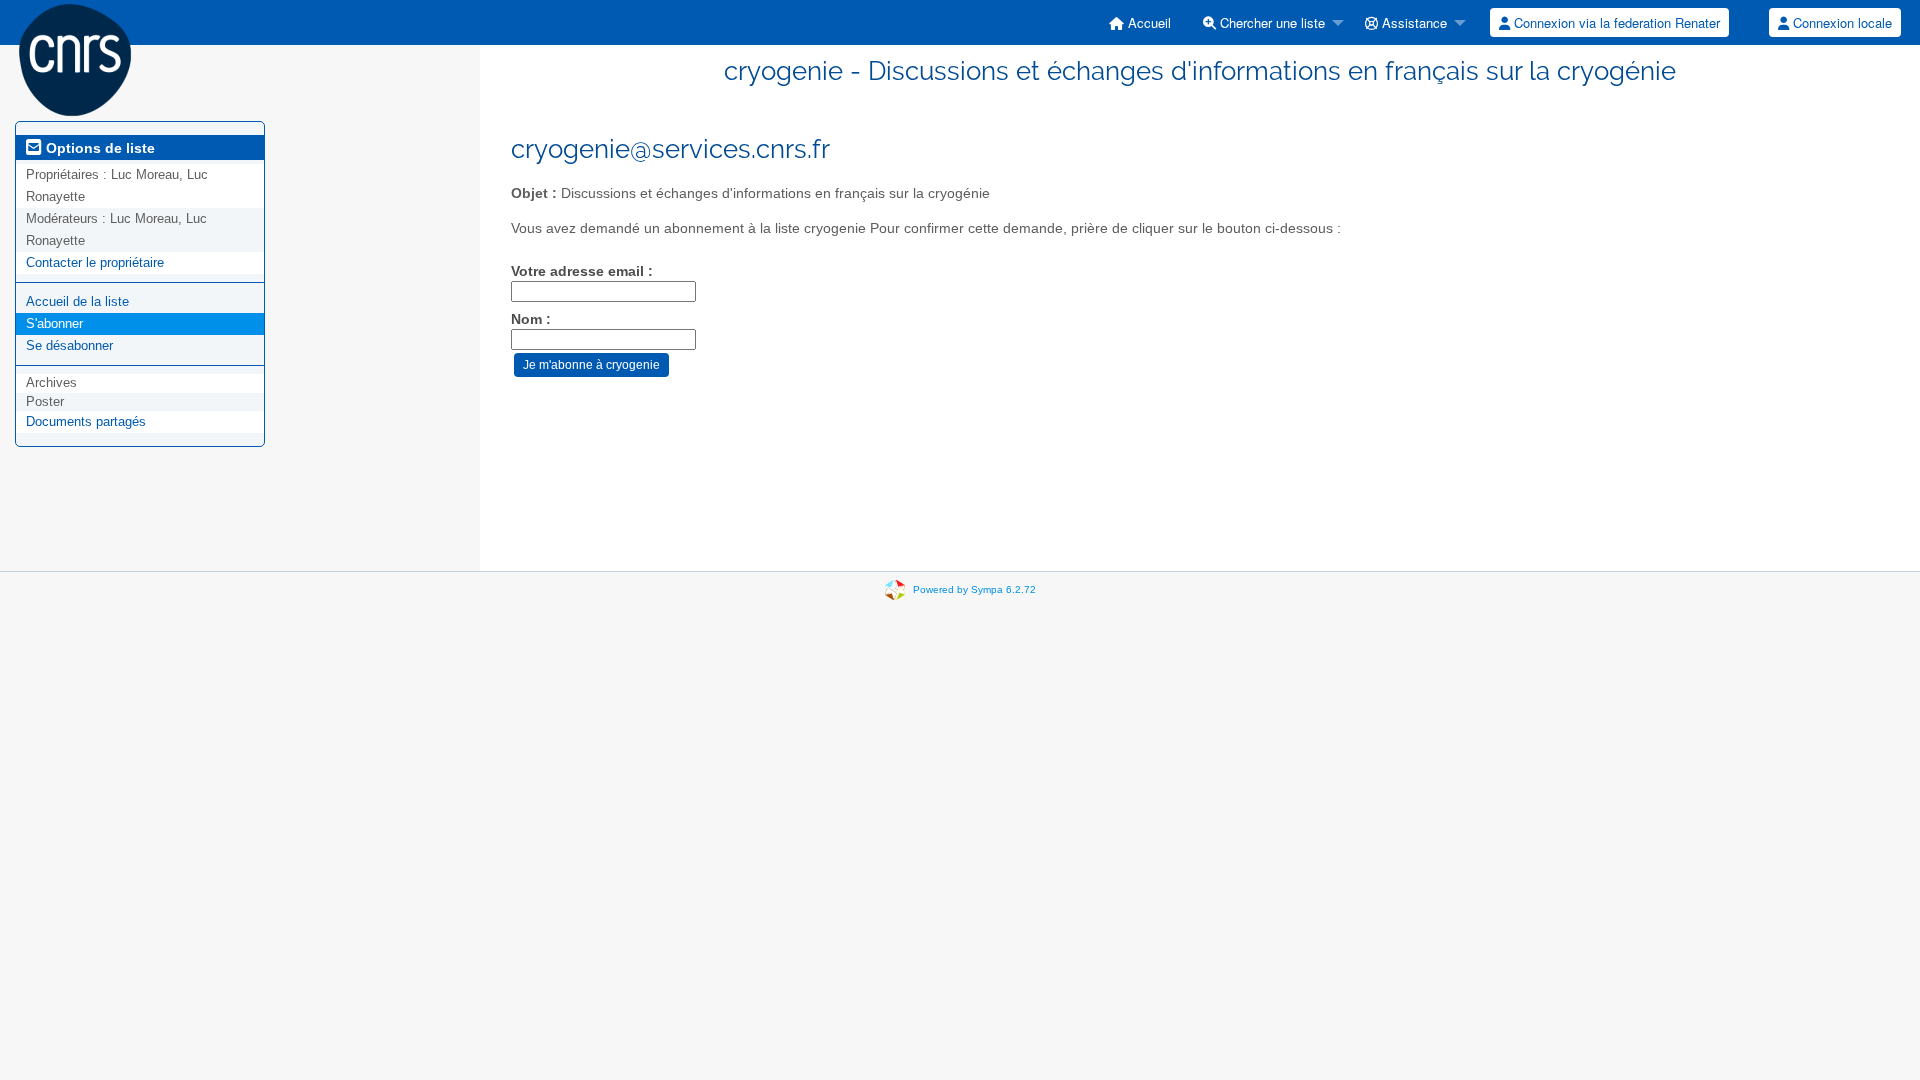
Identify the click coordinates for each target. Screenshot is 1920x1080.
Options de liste (98, 148)
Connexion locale (1840, 22)
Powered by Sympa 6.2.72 (974, 589)
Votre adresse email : (582, 271)
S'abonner (54, 323)
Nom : (531, 319)
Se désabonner (69, 345)
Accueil (1147, 22)
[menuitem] (1140, 22)
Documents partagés (86, 421)
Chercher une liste (1270, 22)
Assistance (1412, 22)
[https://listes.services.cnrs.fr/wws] (75, 58)
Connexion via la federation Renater (1615, 22)
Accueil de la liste (77, 301)
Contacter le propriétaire (95, 262)
